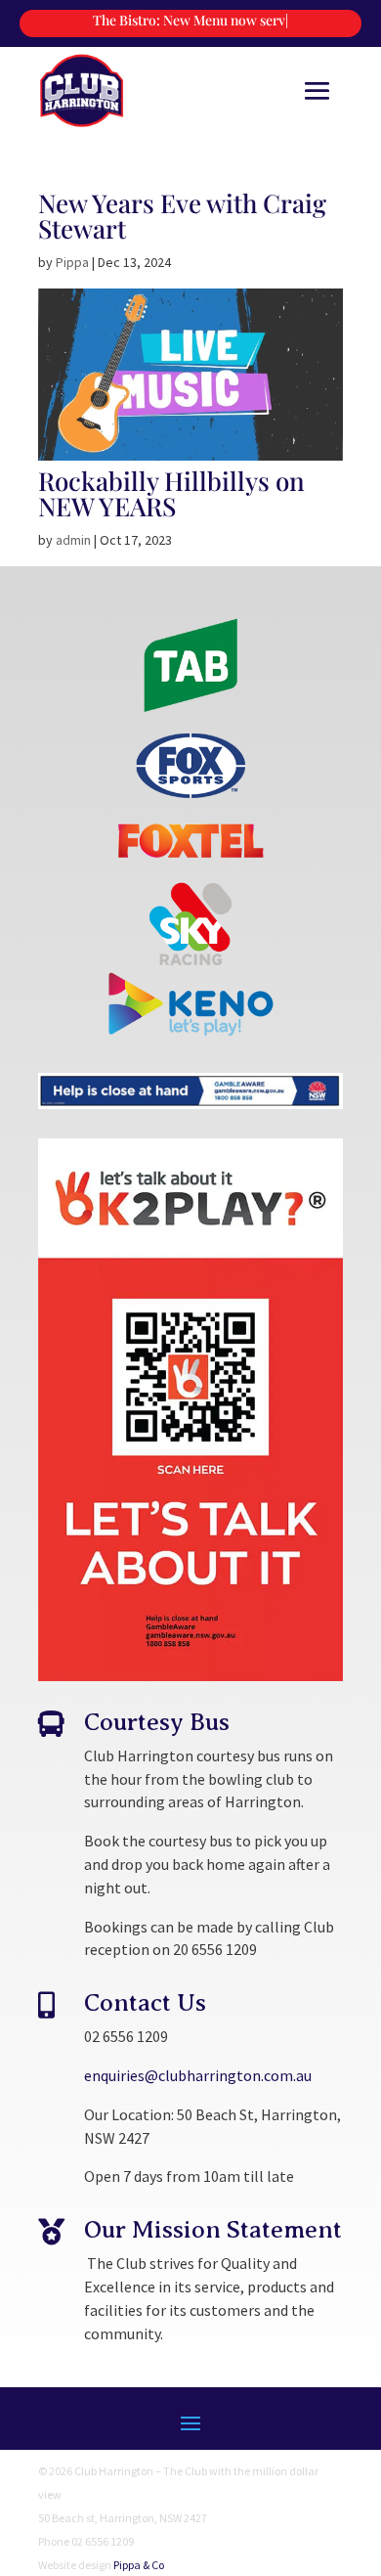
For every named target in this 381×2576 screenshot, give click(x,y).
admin (73, 540)
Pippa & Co (139, 2565)
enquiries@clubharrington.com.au (198, 2075)
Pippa (72, 262)
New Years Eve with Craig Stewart (182, 216)
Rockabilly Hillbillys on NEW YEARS (171, 493)
